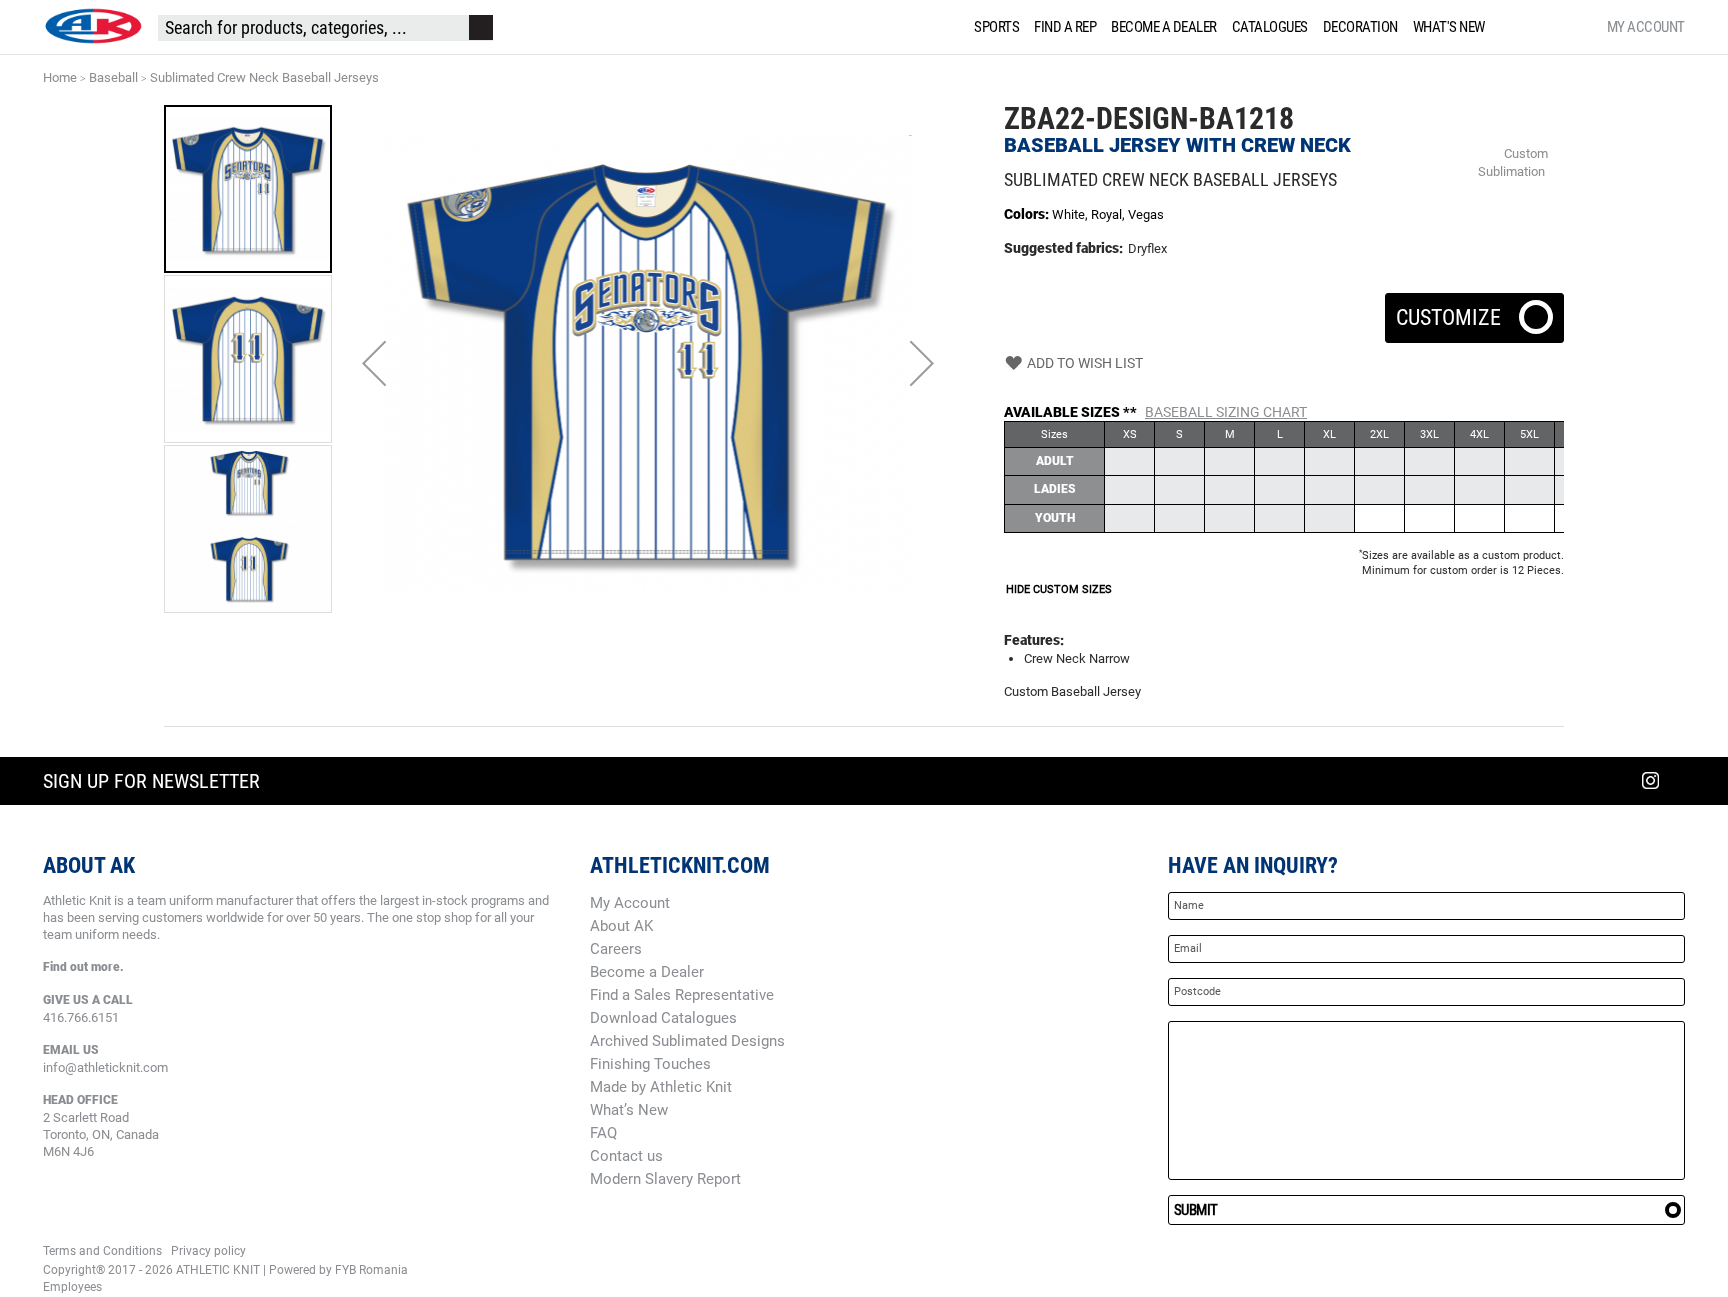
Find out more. (83, 967)
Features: (1034, 640)
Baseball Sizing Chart (1226, 412)
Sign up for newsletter (151, 781)
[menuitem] (993, 27)
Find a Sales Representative (682, 995)
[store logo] (93, 26)
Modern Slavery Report (665, 1179)
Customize (1474, 311)
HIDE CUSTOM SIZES (1059, 589)
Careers (616, 949)
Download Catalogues (663, 1018)
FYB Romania (371, 1270)
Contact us (626, 1156)
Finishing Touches (650, 1064)
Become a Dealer (647, 972)
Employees (72, 1287)
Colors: (1028, 214)
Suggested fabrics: (1063, 248)
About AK (621, 926)
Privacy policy (208, 1251)
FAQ (603, 1133)
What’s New (629, 1110)
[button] (374, 363)
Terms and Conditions (102, 1251)
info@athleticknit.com (105, 1067)
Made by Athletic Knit (661, 1087)
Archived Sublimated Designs (687, 1041)
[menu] (1233, 27)
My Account (1646, 27)
